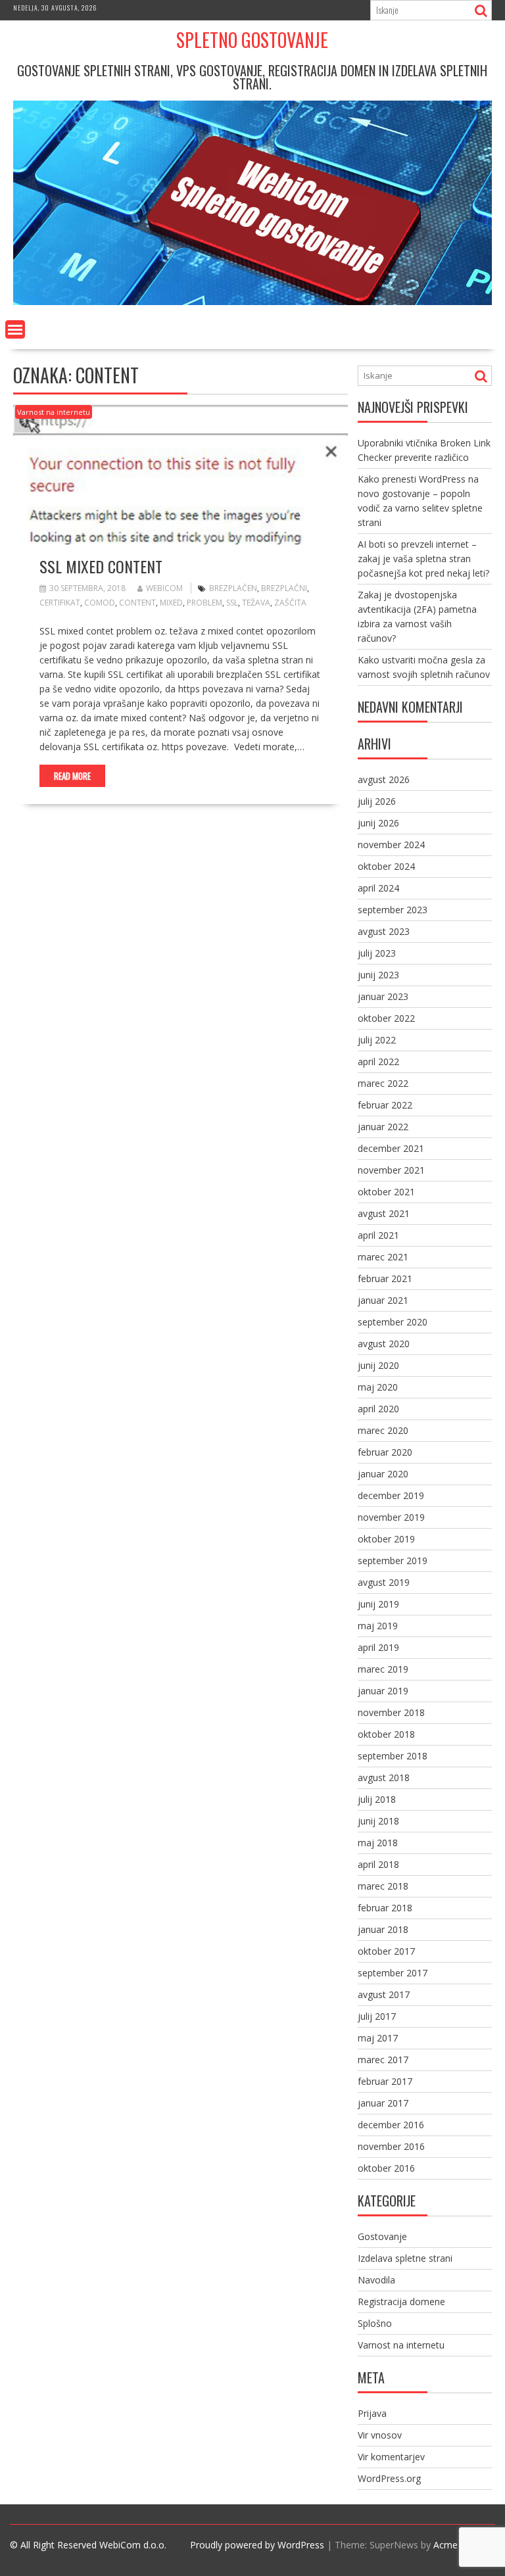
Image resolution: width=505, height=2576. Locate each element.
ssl (232, 603)
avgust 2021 (384, 1213)
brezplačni (284, 588)
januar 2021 (383, 1300)
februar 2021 (385, 1278)
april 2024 (378, 888)
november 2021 (391, 1170)
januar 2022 (383, 1127)
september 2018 (393, 1756)
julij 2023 (377, 953)
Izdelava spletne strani (405, 2258)
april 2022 (378, 1061)
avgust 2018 (384, 1777)
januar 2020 (383, 1474)
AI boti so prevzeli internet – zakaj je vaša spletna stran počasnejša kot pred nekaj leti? (423, 559)
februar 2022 (385, 1105)
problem (204, 603)
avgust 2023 (384, 931)
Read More (72, 776)
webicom (164, 588)
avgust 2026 (384, 779)
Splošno (375, 2323)
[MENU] (15, 329)
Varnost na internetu (54, 412)
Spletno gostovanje (252, 40)
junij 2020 (378, 1365)
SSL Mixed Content (101, 566)
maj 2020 (378, 1387)
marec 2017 (383, 2060)
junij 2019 (378, 1604)
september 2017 (393, 1973)
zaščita (290, 603)
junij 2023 (378, 975)
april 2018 (378, 1864)
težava (256, 603)
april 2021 (378, 1235)
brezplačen (233, 588)
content (137, 603)
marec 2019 (383, 1669)
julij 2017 (377, 2016)
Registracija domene (401, 2302)
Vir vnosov (380, 2435)
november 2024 (391, 845)
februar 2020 (385, 1452)
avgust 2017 (384, 1994)
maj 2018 (378, 1843)
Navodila (376, 2280)
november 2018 (391, 1712)
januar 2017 (383, 2103)
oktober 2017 (386, 1951)
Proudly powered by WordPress (257, 2545)
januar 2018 (383, 1929)
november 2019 (391, 1517)
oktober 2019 (386, 1539)
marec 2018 (383, 1886)
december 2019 (391, 1495)
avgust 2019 (384, 1582)
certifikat (60, 603)
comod (100, 603)
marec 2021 (383, 1257)
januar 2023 (383, 996)
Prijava (372, 2413)
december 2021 (391, 1148)
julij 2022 (377, 1040)
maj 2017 (378, 2038)
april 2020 (378, 1409)
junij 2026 (378, 823)
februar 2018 (385, 1908)
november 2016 (391, 2146)
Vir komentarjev (391, 2457)
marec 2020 (383, 1430)
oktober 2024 (386, 866)
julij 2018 (377, 1799)
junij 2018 (378, 1821)
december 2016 (391, 2125)
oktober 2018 (386, 1734)
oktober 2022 (386, 1018)
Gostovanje (382, 2236)
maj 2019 (378, 1626)
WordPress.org (389, 2478)
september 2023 (393, 910)
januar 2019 (383, 1691)
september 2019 (393, 1561)
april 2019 (378, 1647)
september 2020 (393, 1322)
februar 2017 (385, 2081)
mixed (171, 603)
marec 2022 (383, 1083)
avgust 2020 (384, 1344)
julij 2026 (377, 801)
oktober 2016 (386, 2168)
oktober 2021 (386, 1192)
